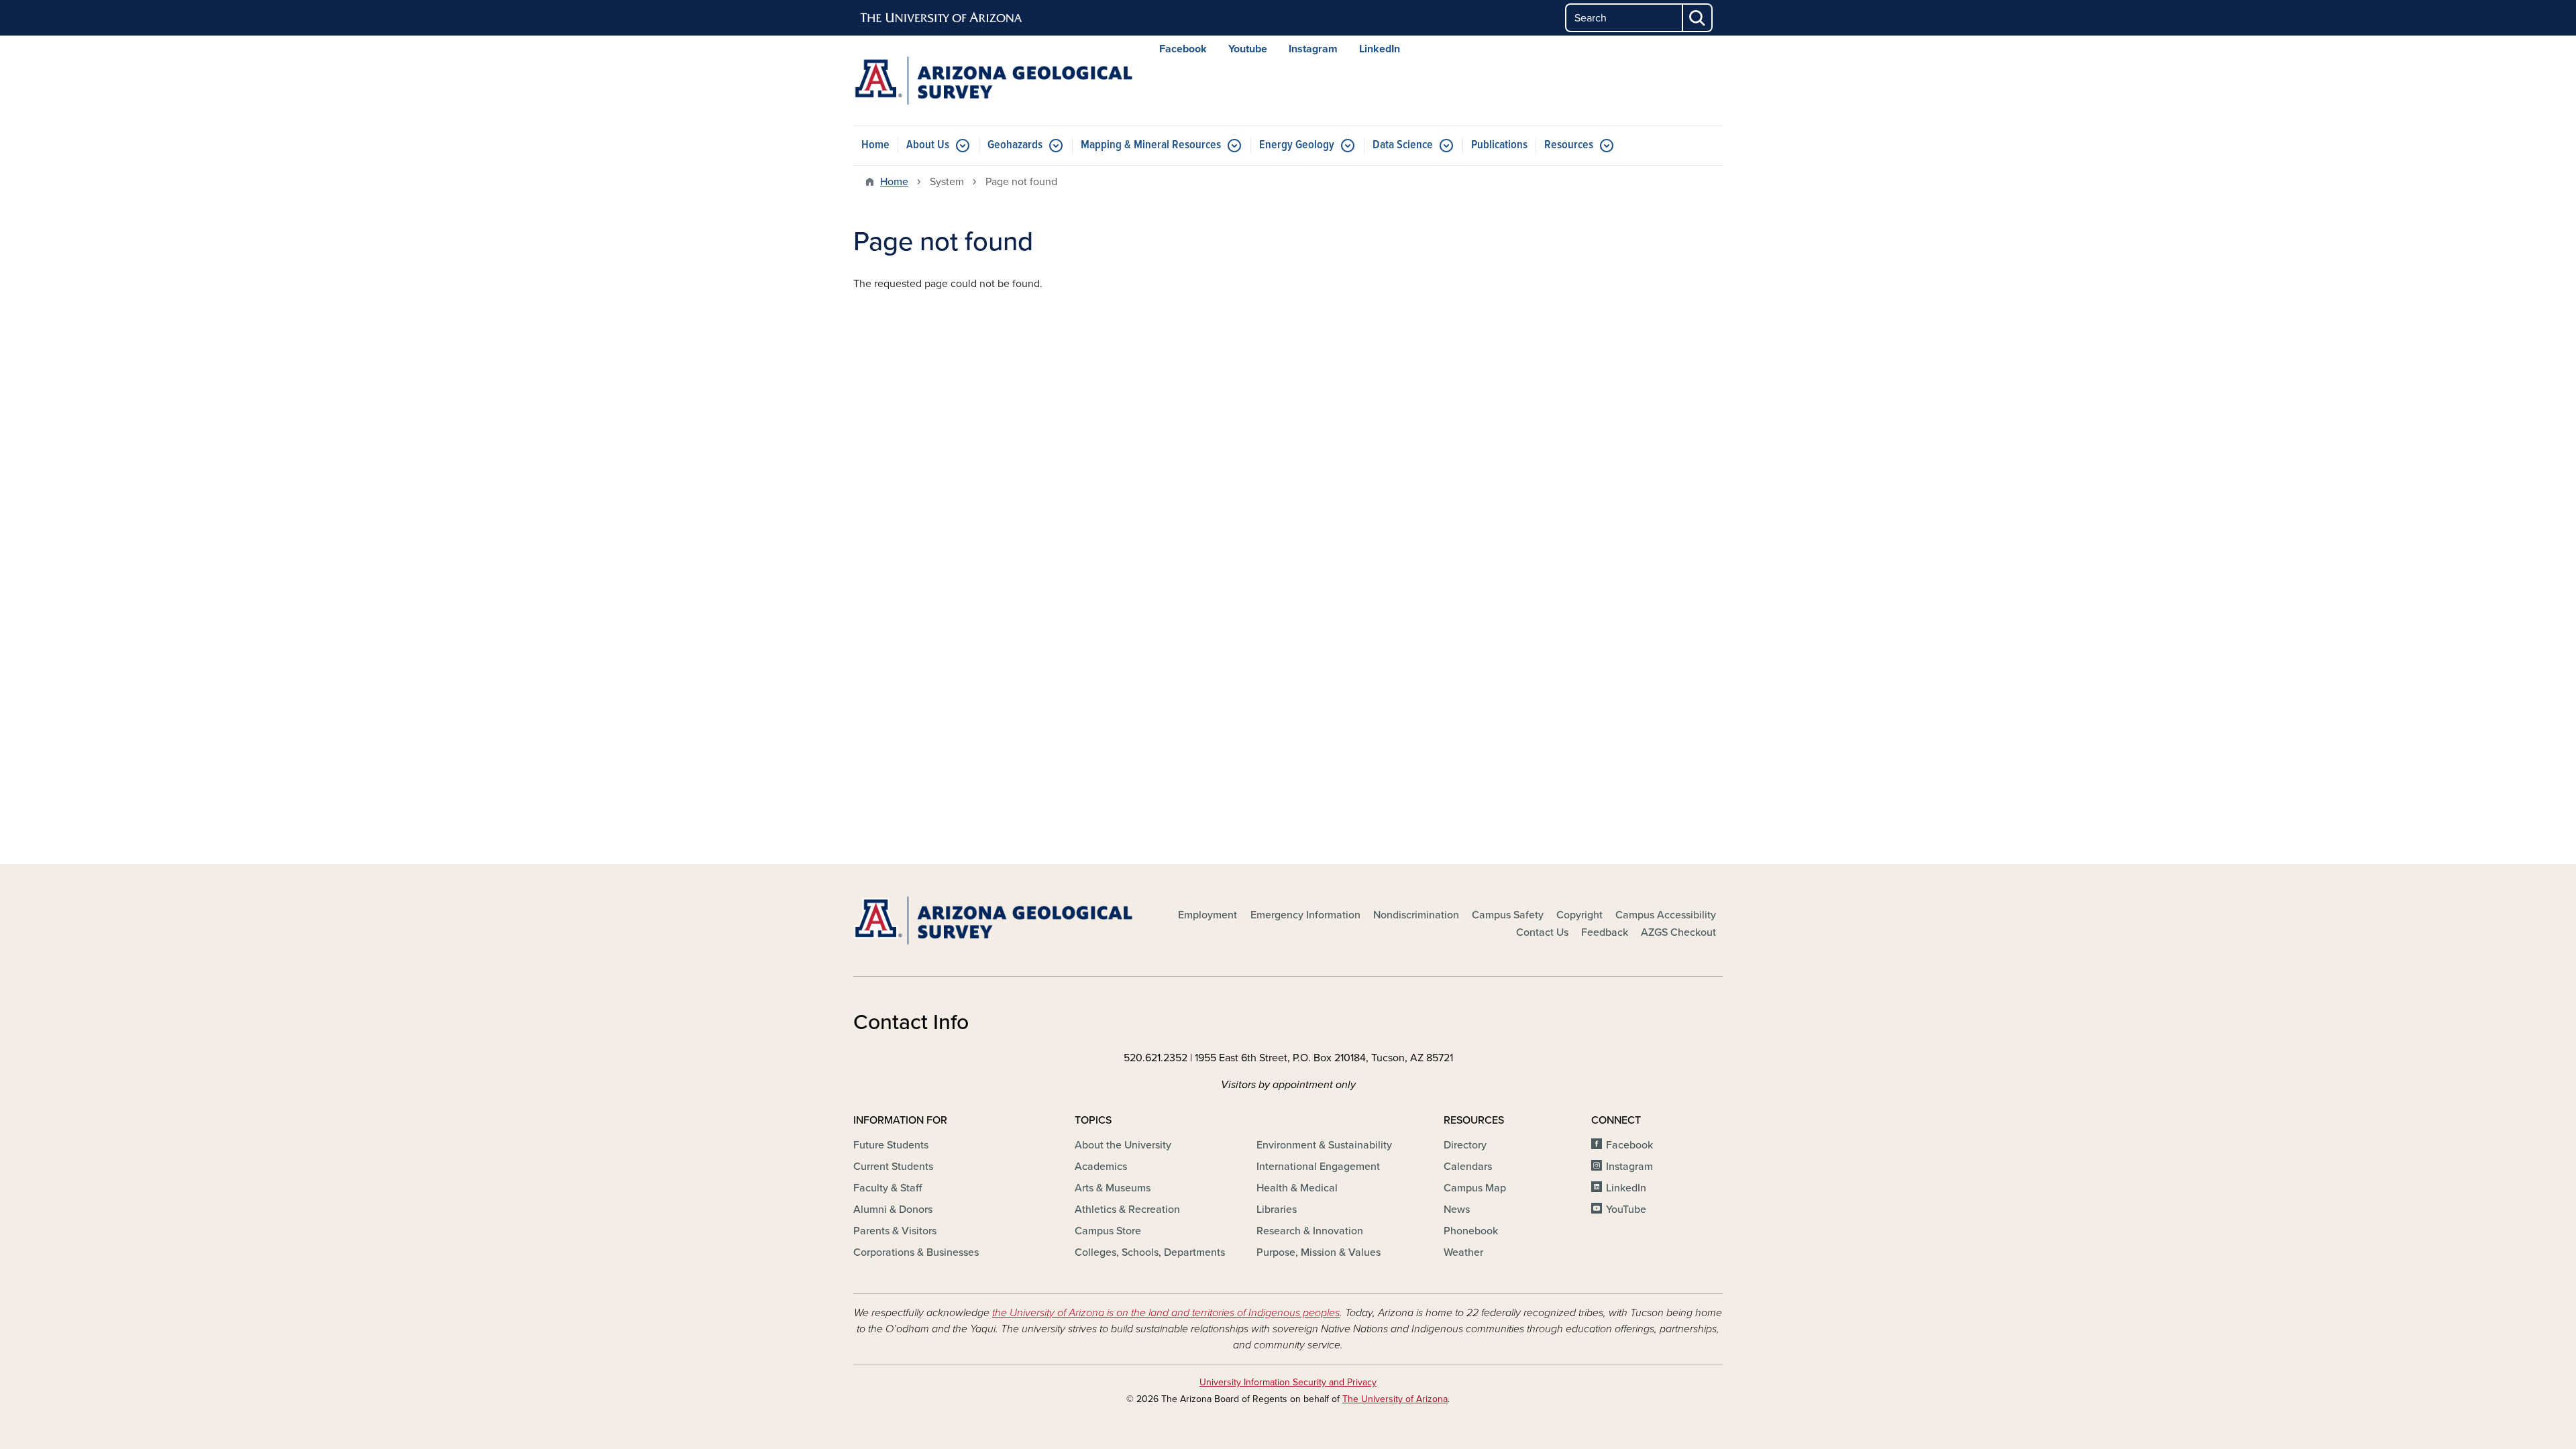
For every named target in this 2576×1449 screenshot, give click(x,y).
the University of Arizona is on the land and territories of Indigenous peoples (1166, 1313)
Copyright (1579, 915)
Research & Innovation (1310, 1231)
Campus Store (1108, 1231)
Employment (1207, 915)
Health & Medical (1297, 1188)
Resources (1569, 145)
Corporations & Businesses (916, 1252)
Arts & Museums (1113, 1188)
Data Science (1403, 145)
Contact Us (1542, 932)
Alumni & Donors (893, 1210)
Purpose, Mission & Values (1319, 1252)
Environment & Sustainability (1324, 1145)
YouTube (1626, 1210)
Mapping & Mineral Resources (1151, 145)
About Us (928, 145)
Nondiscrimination (1416, 915)
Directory (1465, 1145)
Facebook (1183, 49)
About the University (1123, 1145)
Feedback (1605, 932)
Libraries (1277, 1210)
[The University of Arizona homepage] (942, 18)
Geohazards (1015, 145)
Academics (1101, 1167)
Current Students (893, 1167)
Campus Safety (1508, 915)
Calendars (1468, 1167)
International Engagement (1318, 1167)
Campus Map (1475, 1188)
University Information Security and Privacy (1288, 1382)
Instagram (1313, 49)
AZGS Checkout (1678, 932)
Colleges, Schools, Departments (1150, 1252)
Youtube (1248, 49)
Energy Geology (1297, 145)
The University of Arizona (1395, 1399)
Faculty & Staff (888, 1188)
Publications (1499, 145)
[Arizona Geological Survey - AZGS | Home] (993, 80)
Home (875, 145)
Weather (1463, 1252)
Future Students (891, 1145)
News (1457, 1210)
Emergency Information (1305, 915)
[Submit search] (1698, 18)
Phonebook (1471, 1231)
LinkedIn (1380, 49)
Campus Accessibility (1666, 915)
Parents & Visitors (895, 1231)
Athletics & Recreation (1127, 1210)
